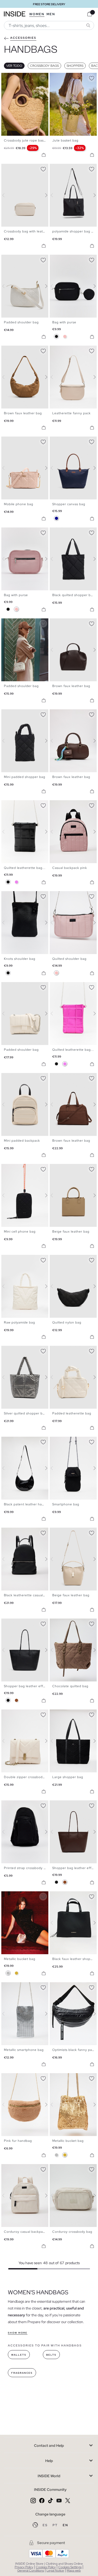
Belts (51, 2355)
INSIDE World (49, 2476)
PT (56, 2525)
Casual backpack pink (70, 868)
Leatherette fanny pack (71, 413)
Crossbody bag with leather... (28, 231)
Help (49, 2461)
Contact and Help (49, 2446)
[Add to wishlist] (43, 77)
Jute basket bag (65, 140)
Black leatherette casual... (25, 1595)
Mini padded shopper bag (25, 777)
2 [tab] (9, 77)
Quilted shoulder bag (69, 959)
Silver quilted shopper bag (25, 1413)
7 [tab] (71, 77)
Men (51, 14)
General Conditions (31, 2570)
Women (37, 14)
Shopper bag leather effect (26, 1686)
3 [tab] (12, 77)
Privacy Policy (24, 2567)
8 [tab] (25, 168)
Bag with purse (64, 322)
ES (46, 2525)
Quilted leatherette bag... (25, 868)
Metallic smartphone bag (24, 2050)
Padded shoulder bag (21, 322)
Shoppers (75, 66)
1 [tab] (7, 77)
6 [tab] (68, 77)
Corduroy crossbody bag (72, 2232)
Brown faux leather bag (23, 413)
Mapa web (74, 2570)
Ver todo (14, 66)
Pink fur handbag (18, 2141)
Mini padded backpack (22, 1141)
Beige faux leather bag (71, 1232)
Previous (7, 104)
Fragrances (22, 2373)
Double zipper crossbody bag (28, 1777)
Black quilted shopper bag (73, 595)
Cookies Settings (70, 2567)
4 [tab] (14, 77)
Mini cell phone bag (20, 1232)
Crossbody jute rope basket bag (30, 140)
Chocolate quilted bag (70, 1686)
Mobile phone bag (19, 504)
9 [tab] (76, 714)
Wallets (19, 2355)
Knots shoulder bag (20, 959)
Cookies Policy (46, 2567)
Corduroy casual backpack (25, 2232)
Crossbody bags (44, 66)
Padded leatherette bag (72, 1413)
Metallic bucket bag (20, 1959)
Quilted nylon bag (67, 1322)
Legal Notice (55, 2570)
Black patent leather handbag (28, 1504)
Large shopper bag (68, 1777)
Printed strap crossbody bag (27, 1868)
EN (65, 2525)
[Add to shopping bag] (44, 155)
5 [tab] (17, 77)
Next (43, 104)
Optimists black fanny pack (74, 2050)
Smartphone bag (66, 1504)
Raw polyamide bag (19, 1322)
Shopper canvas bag (69, 504)
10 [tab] (78, 1077)
